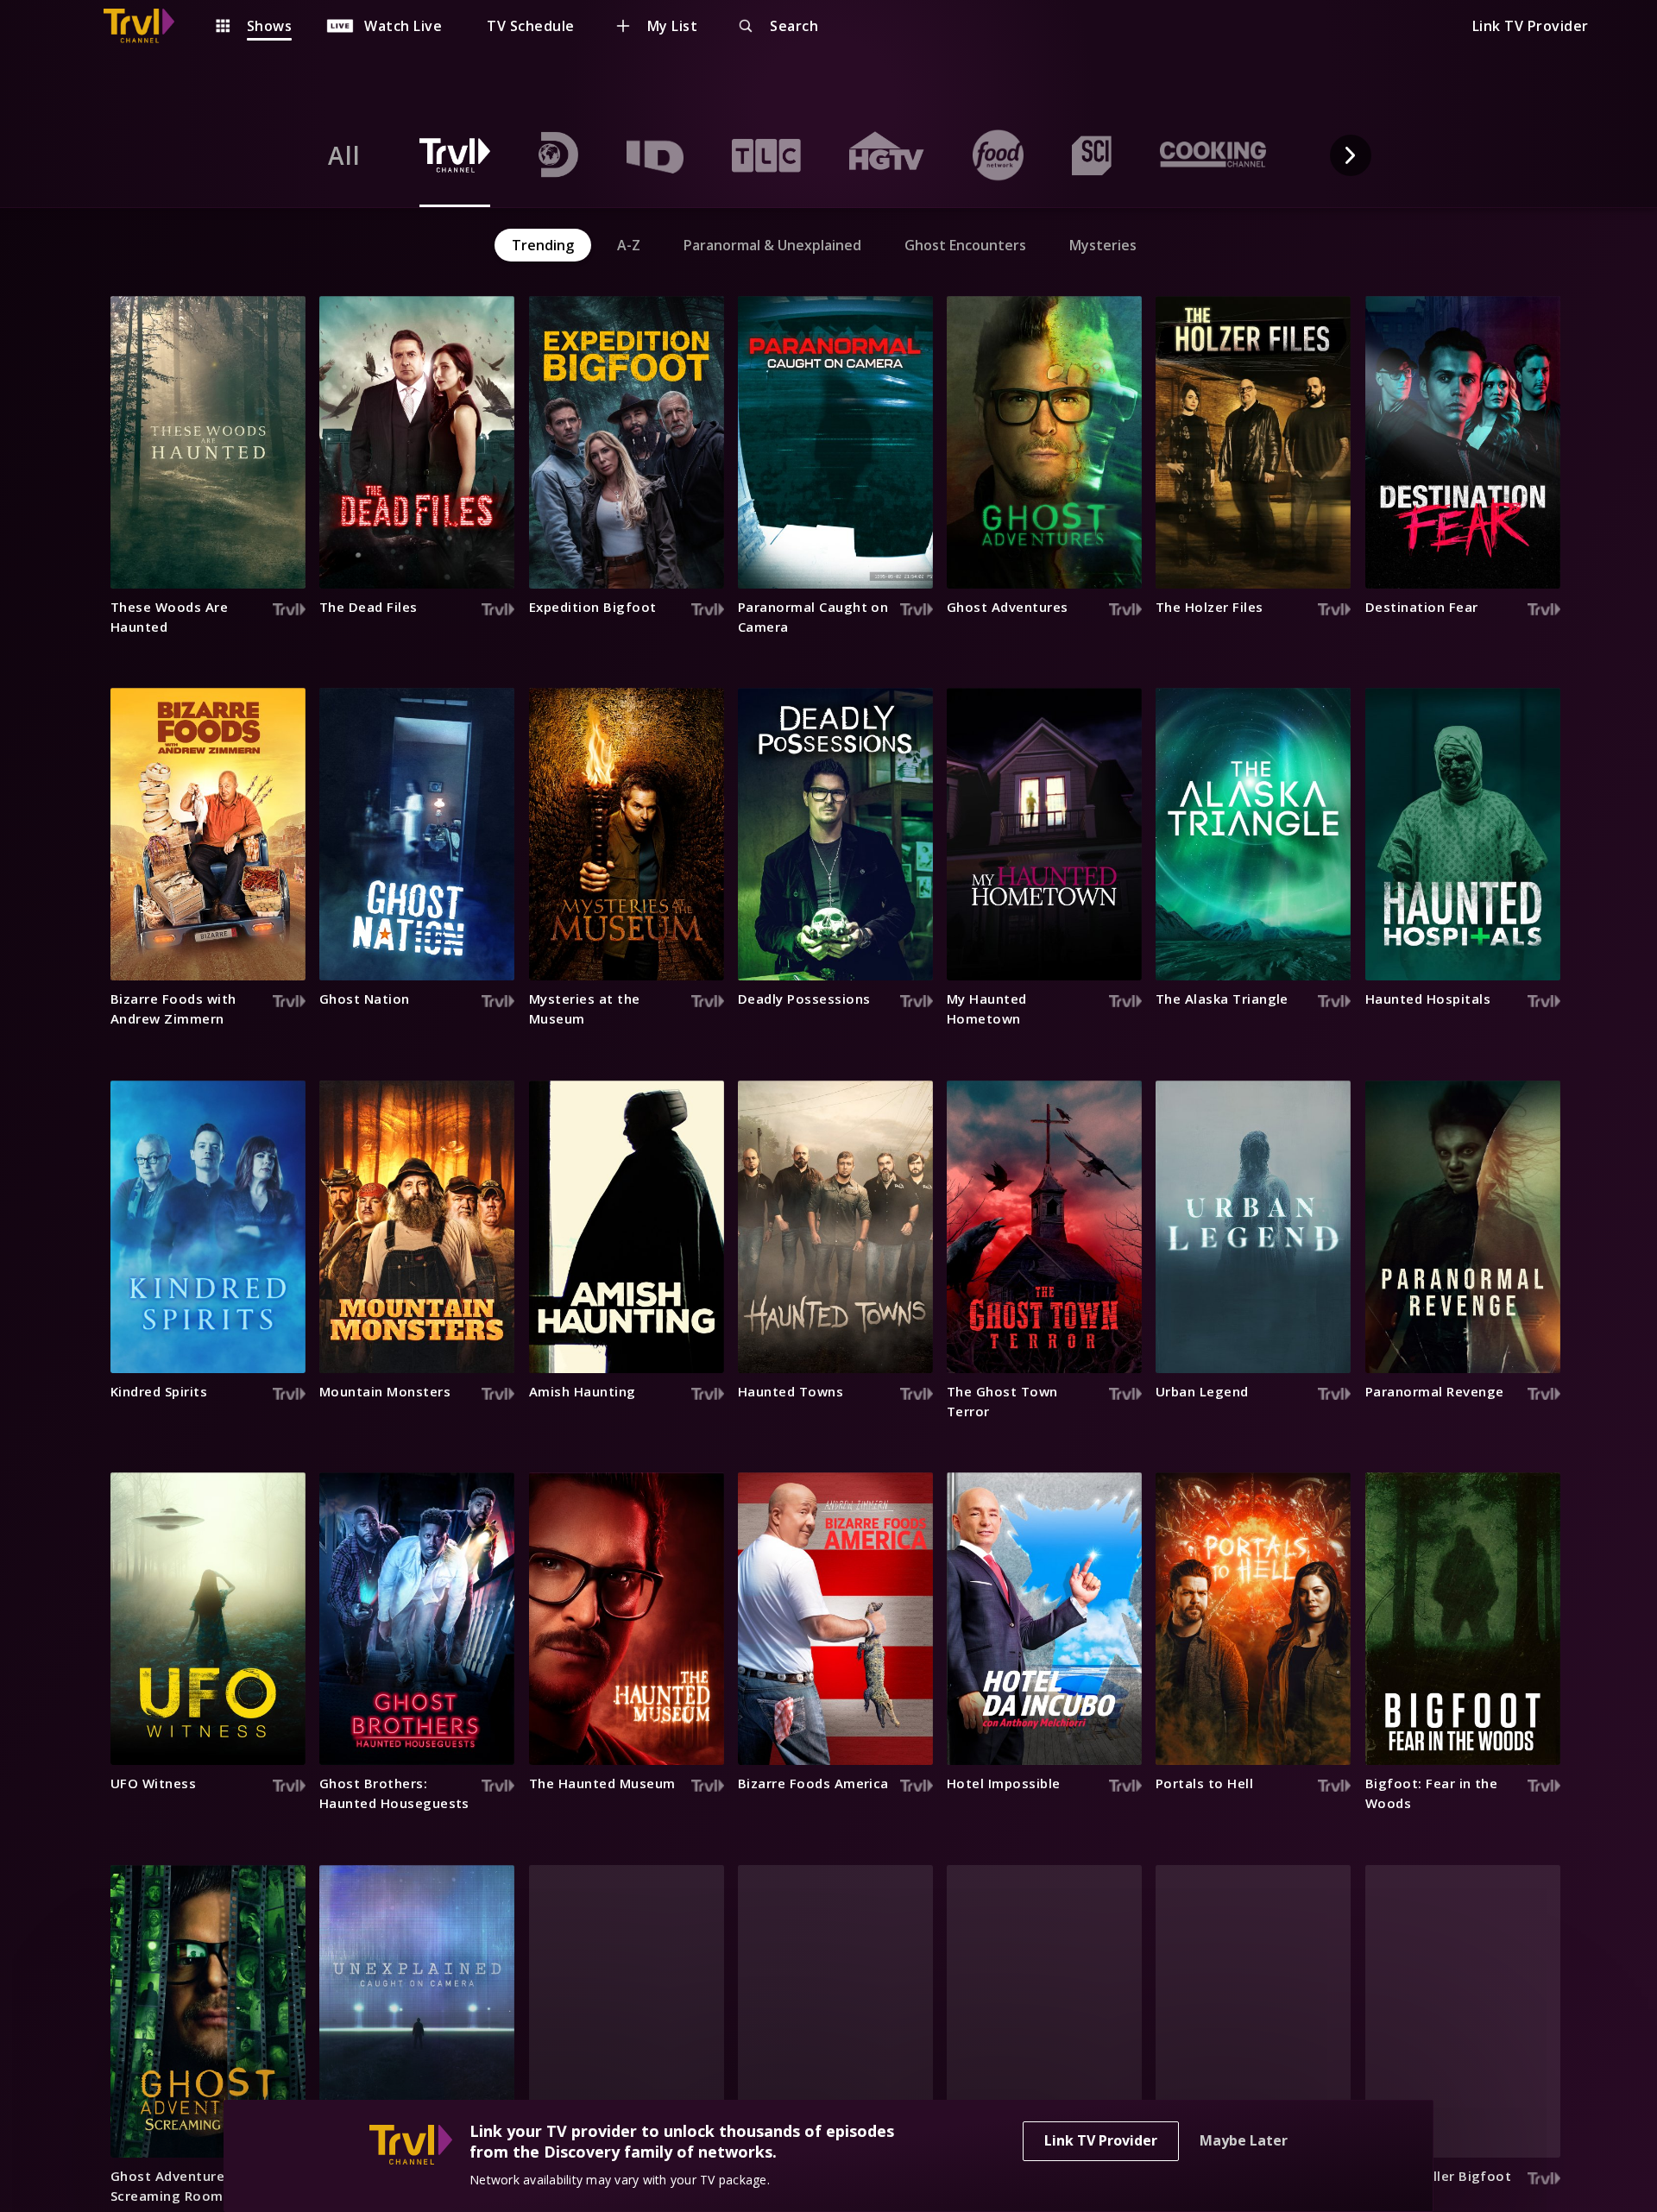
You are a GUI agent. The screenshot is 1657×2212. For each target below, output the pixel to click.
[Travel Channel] (148, 26)
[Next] (1351, 155)
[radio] (344, 155)
